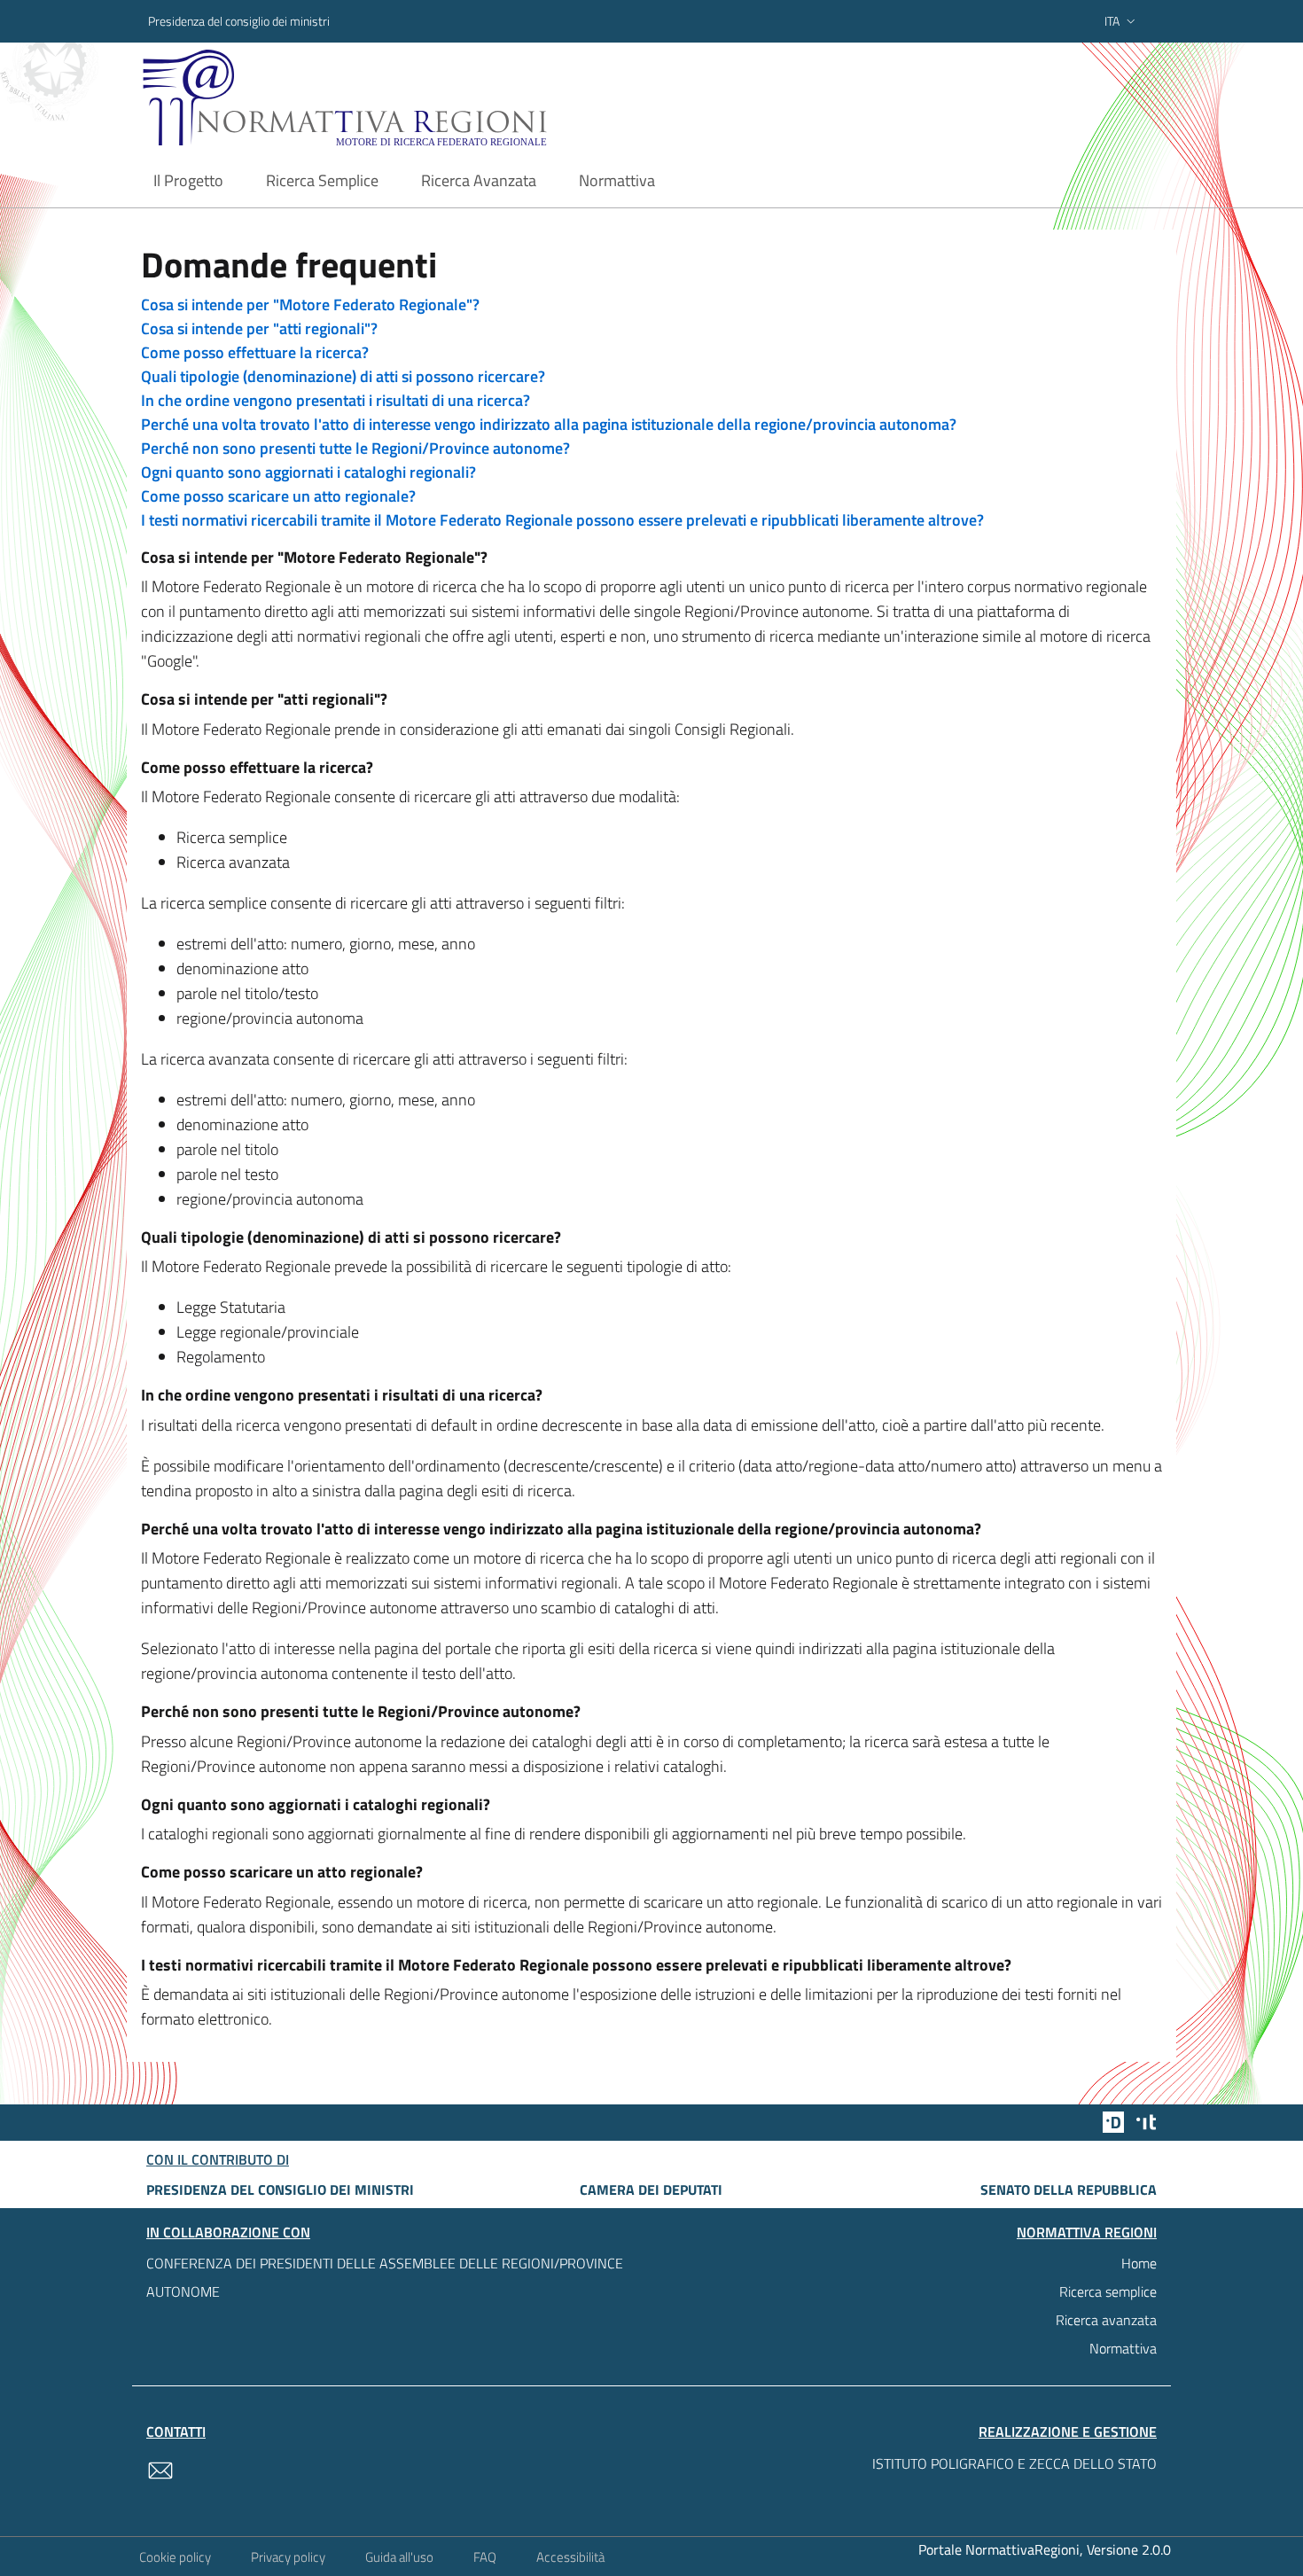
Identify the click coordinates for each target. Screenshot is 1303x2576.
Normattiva (1123, 2348)
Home (1139, 2263)
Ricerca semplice (1108, 2291)
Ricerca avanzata (1106, 2320)
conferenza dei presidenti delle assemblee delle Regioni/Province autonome (385, 2277)
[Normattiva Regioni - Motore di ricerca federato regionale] (394, 98)
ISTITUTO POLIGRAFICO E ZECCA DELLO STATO (1014, 2463)
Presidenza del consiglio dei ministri (239, 21)
